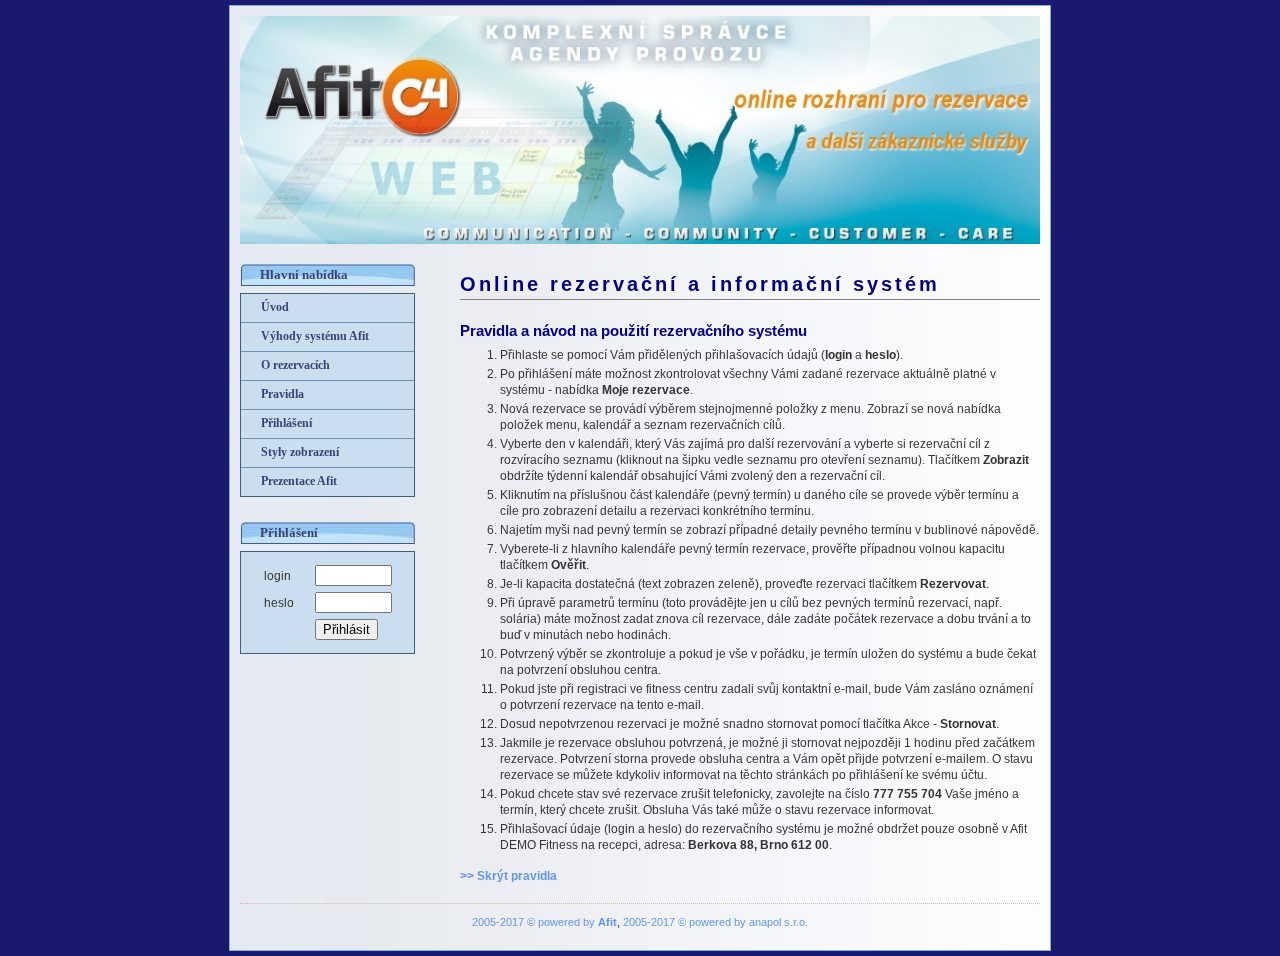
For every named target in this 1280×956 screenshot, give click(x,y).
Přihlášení (286, 423)
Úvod (275, 307)
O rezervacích (295, 365)
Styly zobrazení (300, 452)
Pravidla (282, 394)
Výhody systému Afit (315, 336)
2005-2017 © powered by (544, 922)
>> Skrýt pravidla (508, 876)
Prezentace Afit (299, 481)
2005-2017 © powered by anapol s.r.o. (715, 922)
